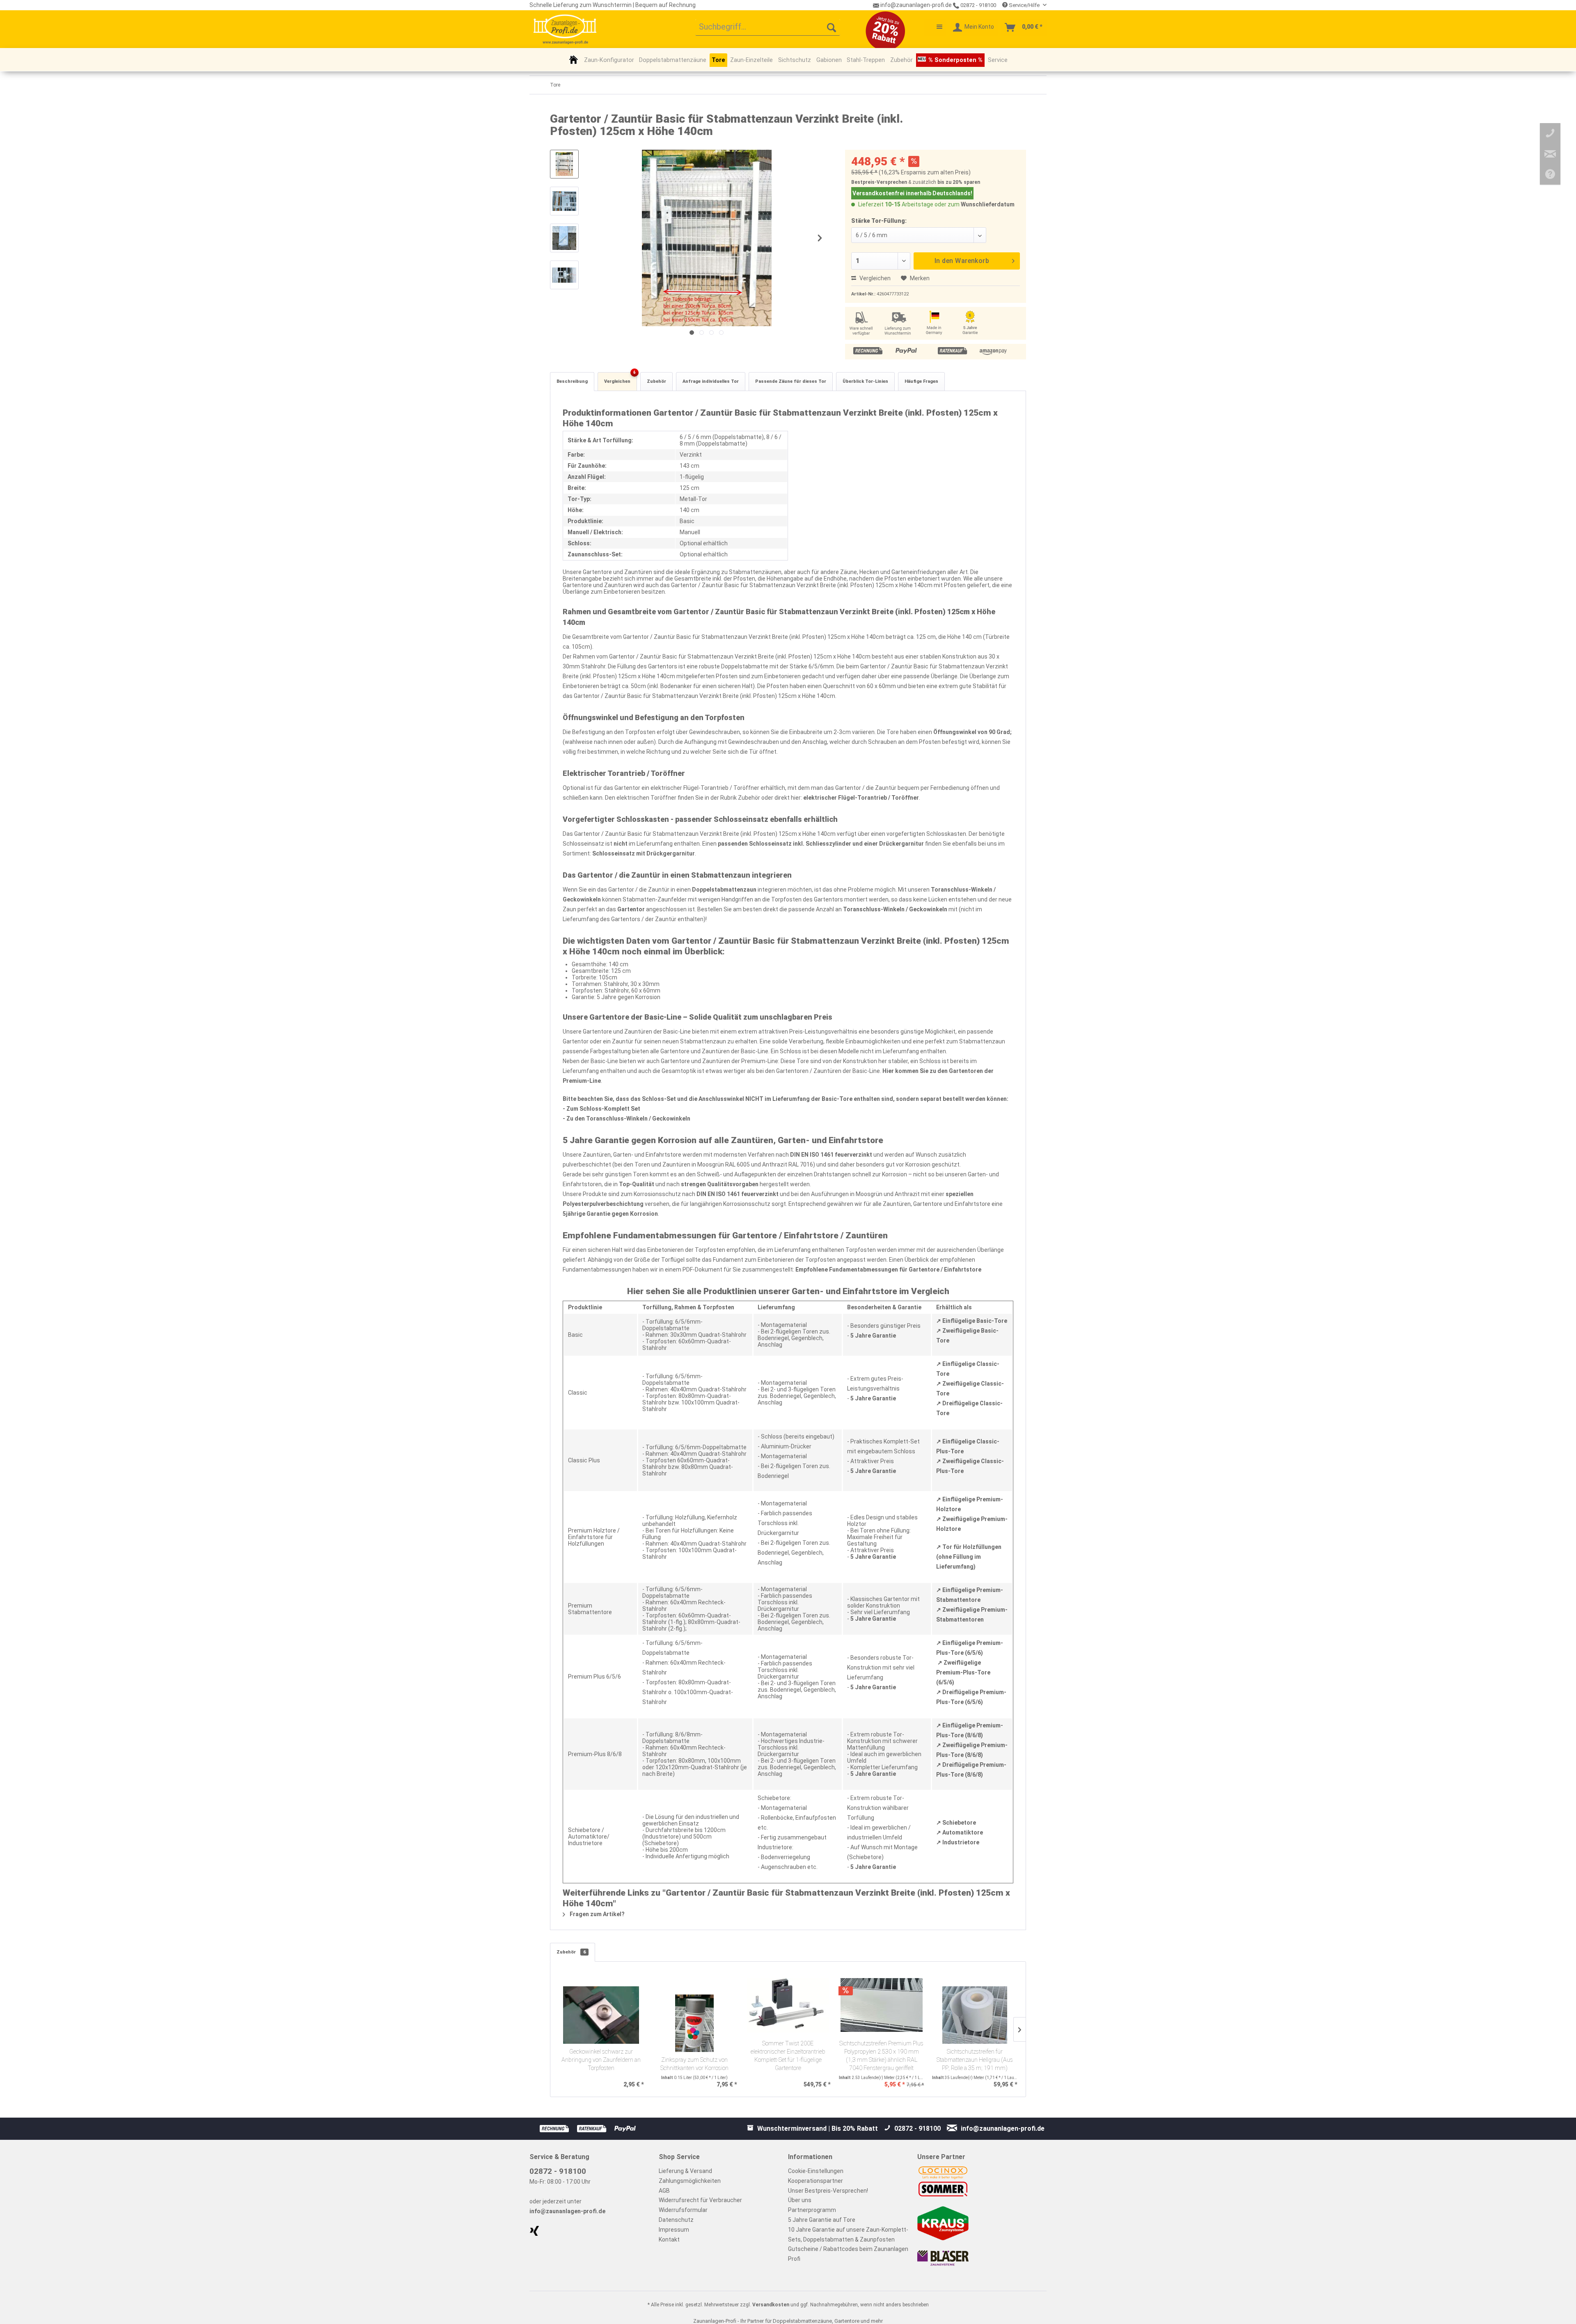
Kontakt (669, 2239)
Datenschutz (676, 2220)
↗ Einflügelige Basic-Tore (972, 1321)
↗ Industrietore (958, 1842)
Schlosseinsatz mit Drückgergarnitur (644, 853)
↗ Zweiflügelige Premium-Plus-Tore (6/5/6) (963, 1672)
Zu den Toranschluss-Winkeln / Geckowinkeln (628, 1119)
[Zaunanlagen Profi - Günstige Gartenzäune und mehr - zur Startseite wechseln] (565, 29)
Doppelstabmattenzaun (724, 890)
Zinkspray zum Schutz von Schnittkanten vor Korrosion (694, 2064)
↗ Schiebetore (956, 1823)
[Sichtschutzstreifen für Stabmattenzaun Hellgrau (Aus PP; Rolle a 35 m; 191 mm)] (975, 2015)
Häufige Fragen (921, 381)
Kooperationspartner (815, 2181)
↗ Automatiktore (960, 1832)
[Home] (574, 59)
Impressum (674, 2230)
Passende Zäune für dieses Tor (791, 381)
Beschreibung (572, 381)
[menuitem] (768, 27)
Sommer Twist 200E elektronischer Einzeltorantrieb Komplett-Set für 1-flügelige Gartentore (788, 2056)
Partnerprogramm (812, 2210)
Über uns (800, 2200)
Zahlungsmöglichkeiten (690, 2181)
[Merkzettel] (935, 27)
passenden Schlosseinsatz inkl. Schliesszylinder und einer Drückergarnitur (821, 844)
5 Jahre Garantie (873, 1336)
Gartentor (631, 909)
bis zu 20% (950, 182)
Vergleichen (874, 278)
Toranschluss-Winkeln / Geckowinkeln (895, 909)
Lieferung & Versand (685, 2171)
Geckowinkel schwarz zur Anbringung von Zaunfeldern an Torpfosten (601, 2060)
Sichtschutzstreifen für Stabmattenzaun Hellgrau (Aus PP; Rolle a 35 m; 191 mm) (975, 2060)
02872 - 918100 (978, 5)
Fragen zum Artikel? (597, 1914)
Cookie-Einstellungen (816, 2171)
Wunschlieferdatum (988, 204)
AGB (664, 2191)
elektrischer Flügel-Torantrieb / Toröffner (861, 798)
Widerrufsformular (683, 2210)
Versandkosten (771, 2305)
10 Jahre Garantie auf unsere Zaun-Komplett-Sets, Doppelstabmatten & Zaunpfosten (848, 2235)
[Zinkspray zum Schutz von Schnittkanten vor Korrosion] (695, 2023)
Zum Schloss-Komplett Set (603, 1109)
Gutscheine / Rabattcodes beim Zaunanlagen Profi (848, 2254)
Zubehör (656, 381)
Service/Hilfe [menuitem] (1024, 5)
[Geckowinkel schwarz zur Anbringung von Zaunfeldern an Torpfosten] (601, 2015)
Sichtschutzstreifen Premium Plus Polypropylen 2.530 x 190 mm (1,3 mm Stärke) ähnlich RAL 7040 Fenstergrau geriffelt (881, 2056)
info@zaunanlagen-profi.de (567, 2211)
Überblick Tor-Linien (865, 381)
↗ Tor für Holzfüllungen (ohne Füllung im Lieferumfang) (969, 1557)
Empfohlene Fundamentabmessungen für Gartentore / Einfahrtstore (888, 1270)
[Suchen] (832, 27)
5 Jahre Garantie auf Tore (822, 2220)
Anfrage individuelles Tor (711, 381)
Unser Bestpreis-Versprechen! (828, 2191)
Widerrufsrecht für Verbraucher (700, 2200)
